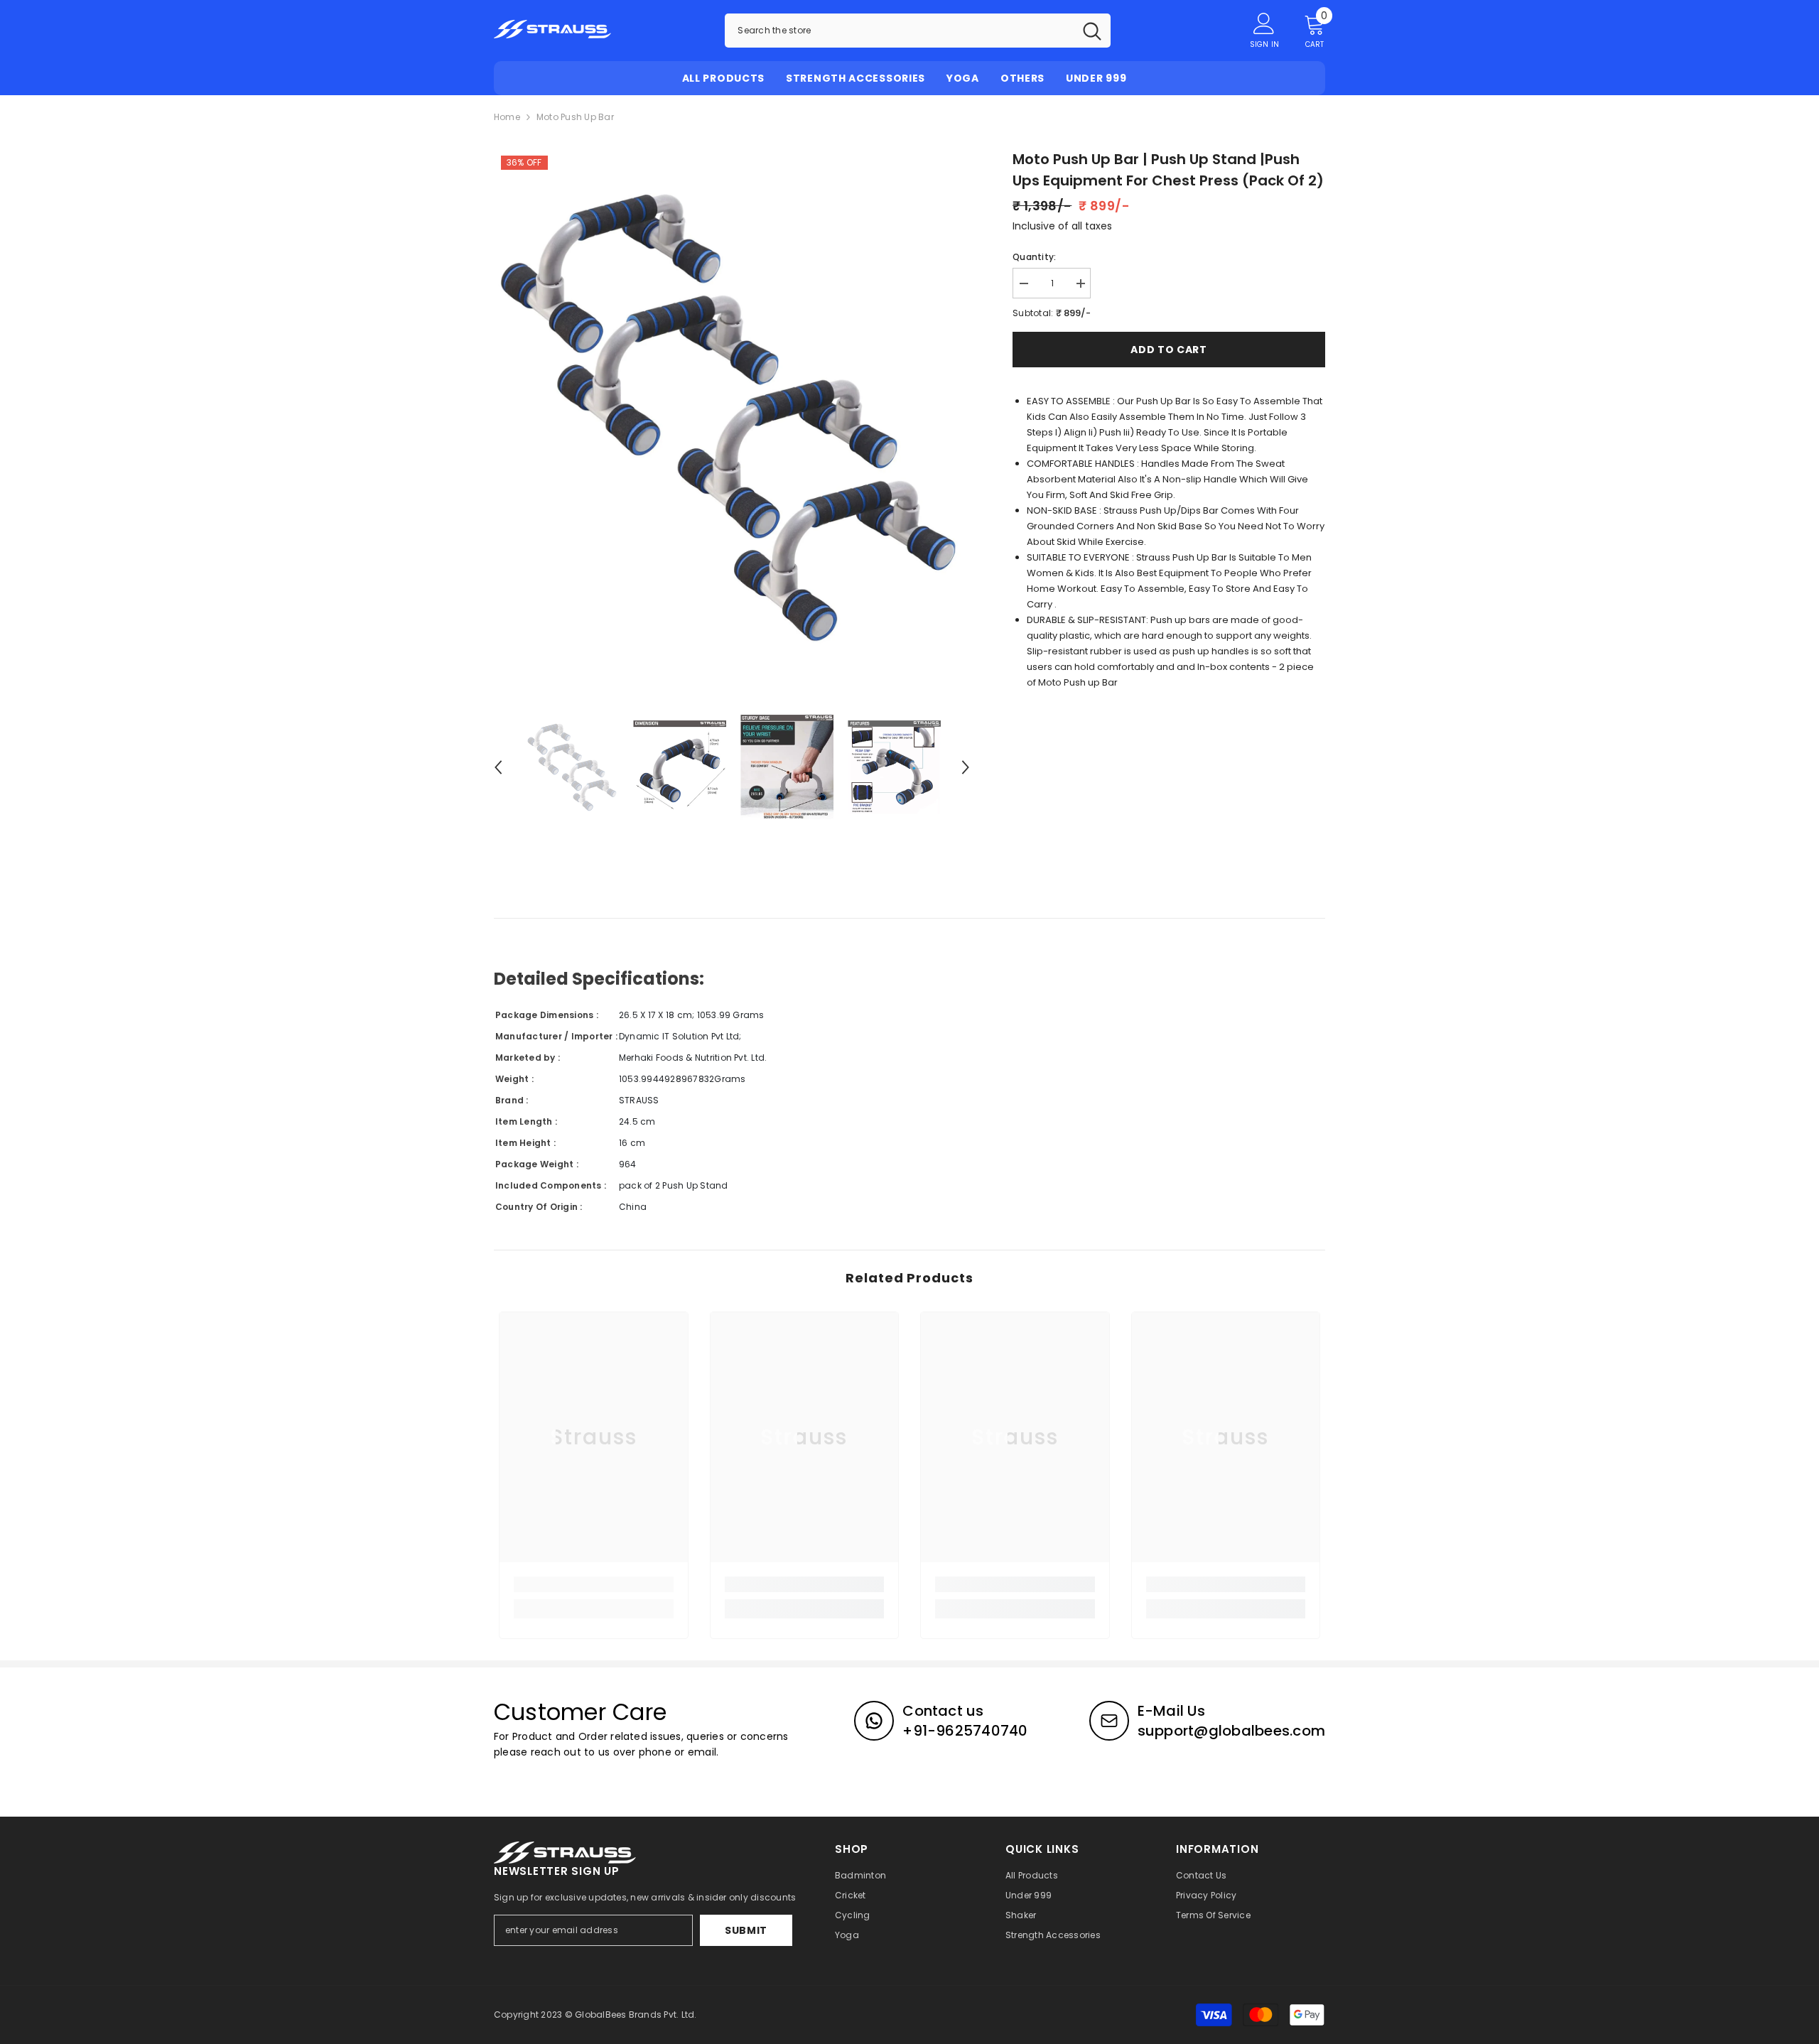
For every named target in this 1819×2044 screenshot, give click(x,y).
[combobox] (899, 31)
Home (507, 117)
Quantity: (1034, 257)
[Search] (918, 31)
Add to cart (1169, 350)
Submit (746, 1930)
